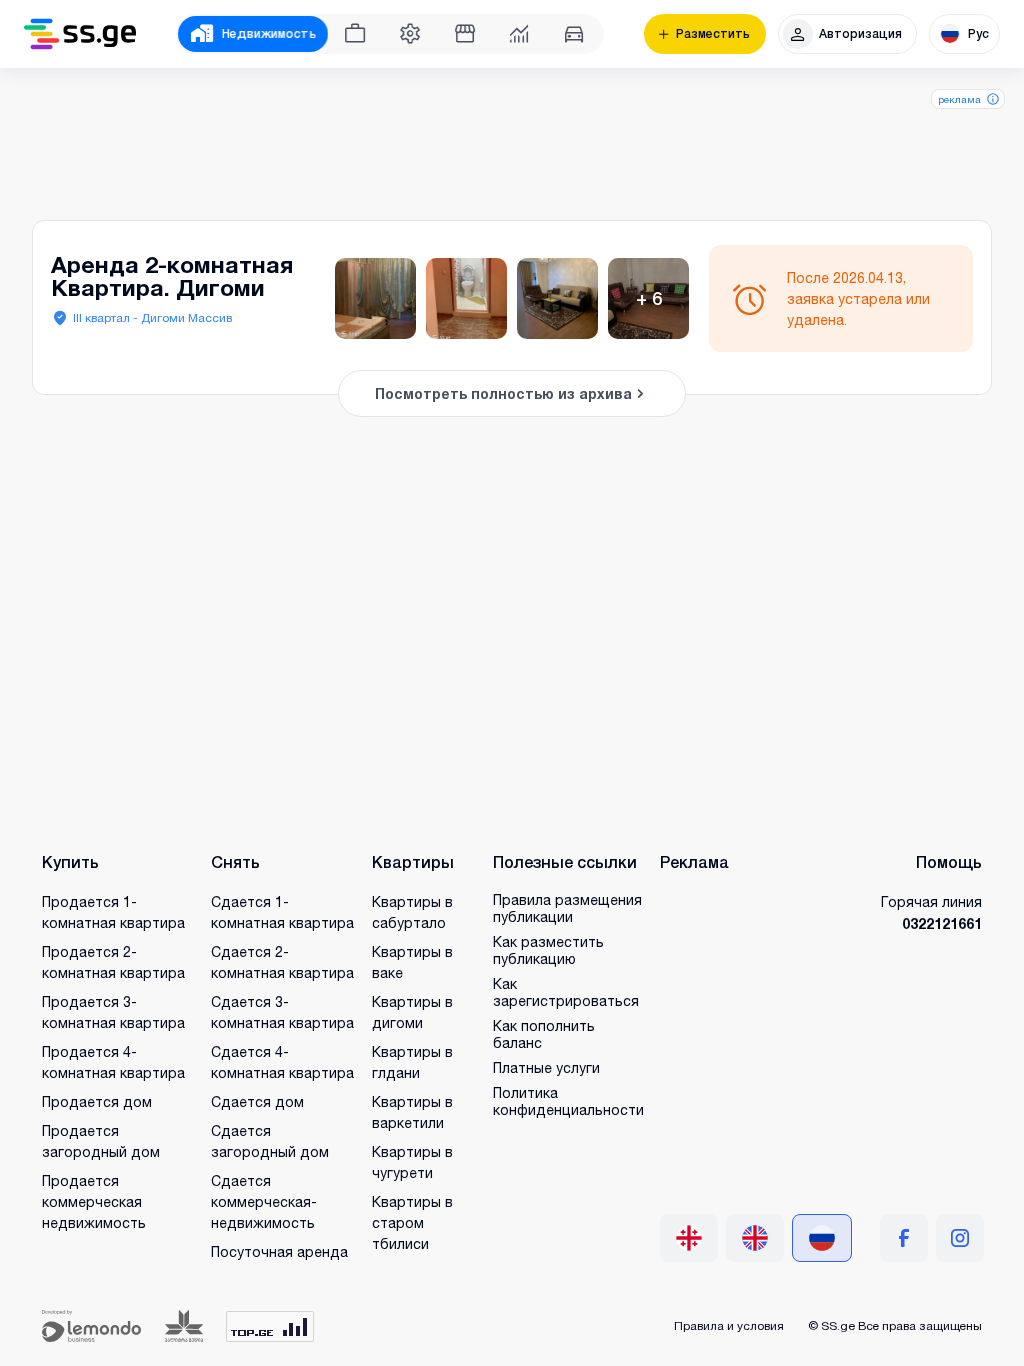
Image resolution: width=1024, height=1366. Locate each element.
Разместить (713, 34)
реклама (959, 99)
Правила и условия (729, 1325)
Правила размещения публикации (567, 908)
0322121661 (942, 923)
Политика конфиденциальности (568, 1101)
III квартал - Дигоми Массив (152, 317)
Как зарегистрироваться (566, 992)
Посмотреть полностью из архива (503, 393)
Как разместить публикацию (548, 950)
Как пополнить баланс (544, 1034)
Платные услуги (546, 1067)
